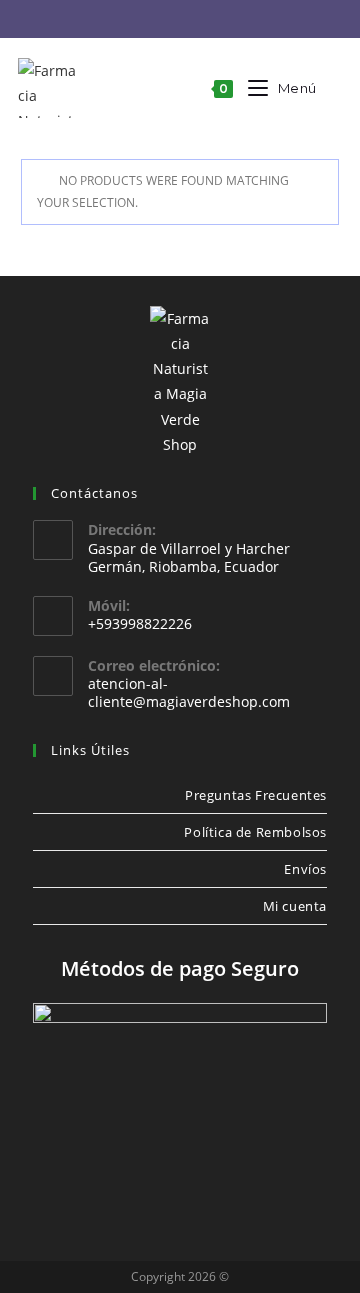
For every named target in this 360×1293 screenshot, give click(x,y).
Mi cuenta (295, 906)
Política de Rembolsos (255, 832)
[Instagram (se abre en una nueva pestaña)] (167, 20)
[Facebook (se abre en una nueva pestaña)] (136, 20)
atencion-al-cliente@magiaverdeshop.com (189, 692)
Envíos (305, 869)
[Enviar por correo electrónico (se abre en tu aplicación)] (198, 20)
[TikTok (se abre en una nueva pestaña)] (226, 20)
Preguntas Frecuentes (256, 795)
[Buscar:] (330, 88)
